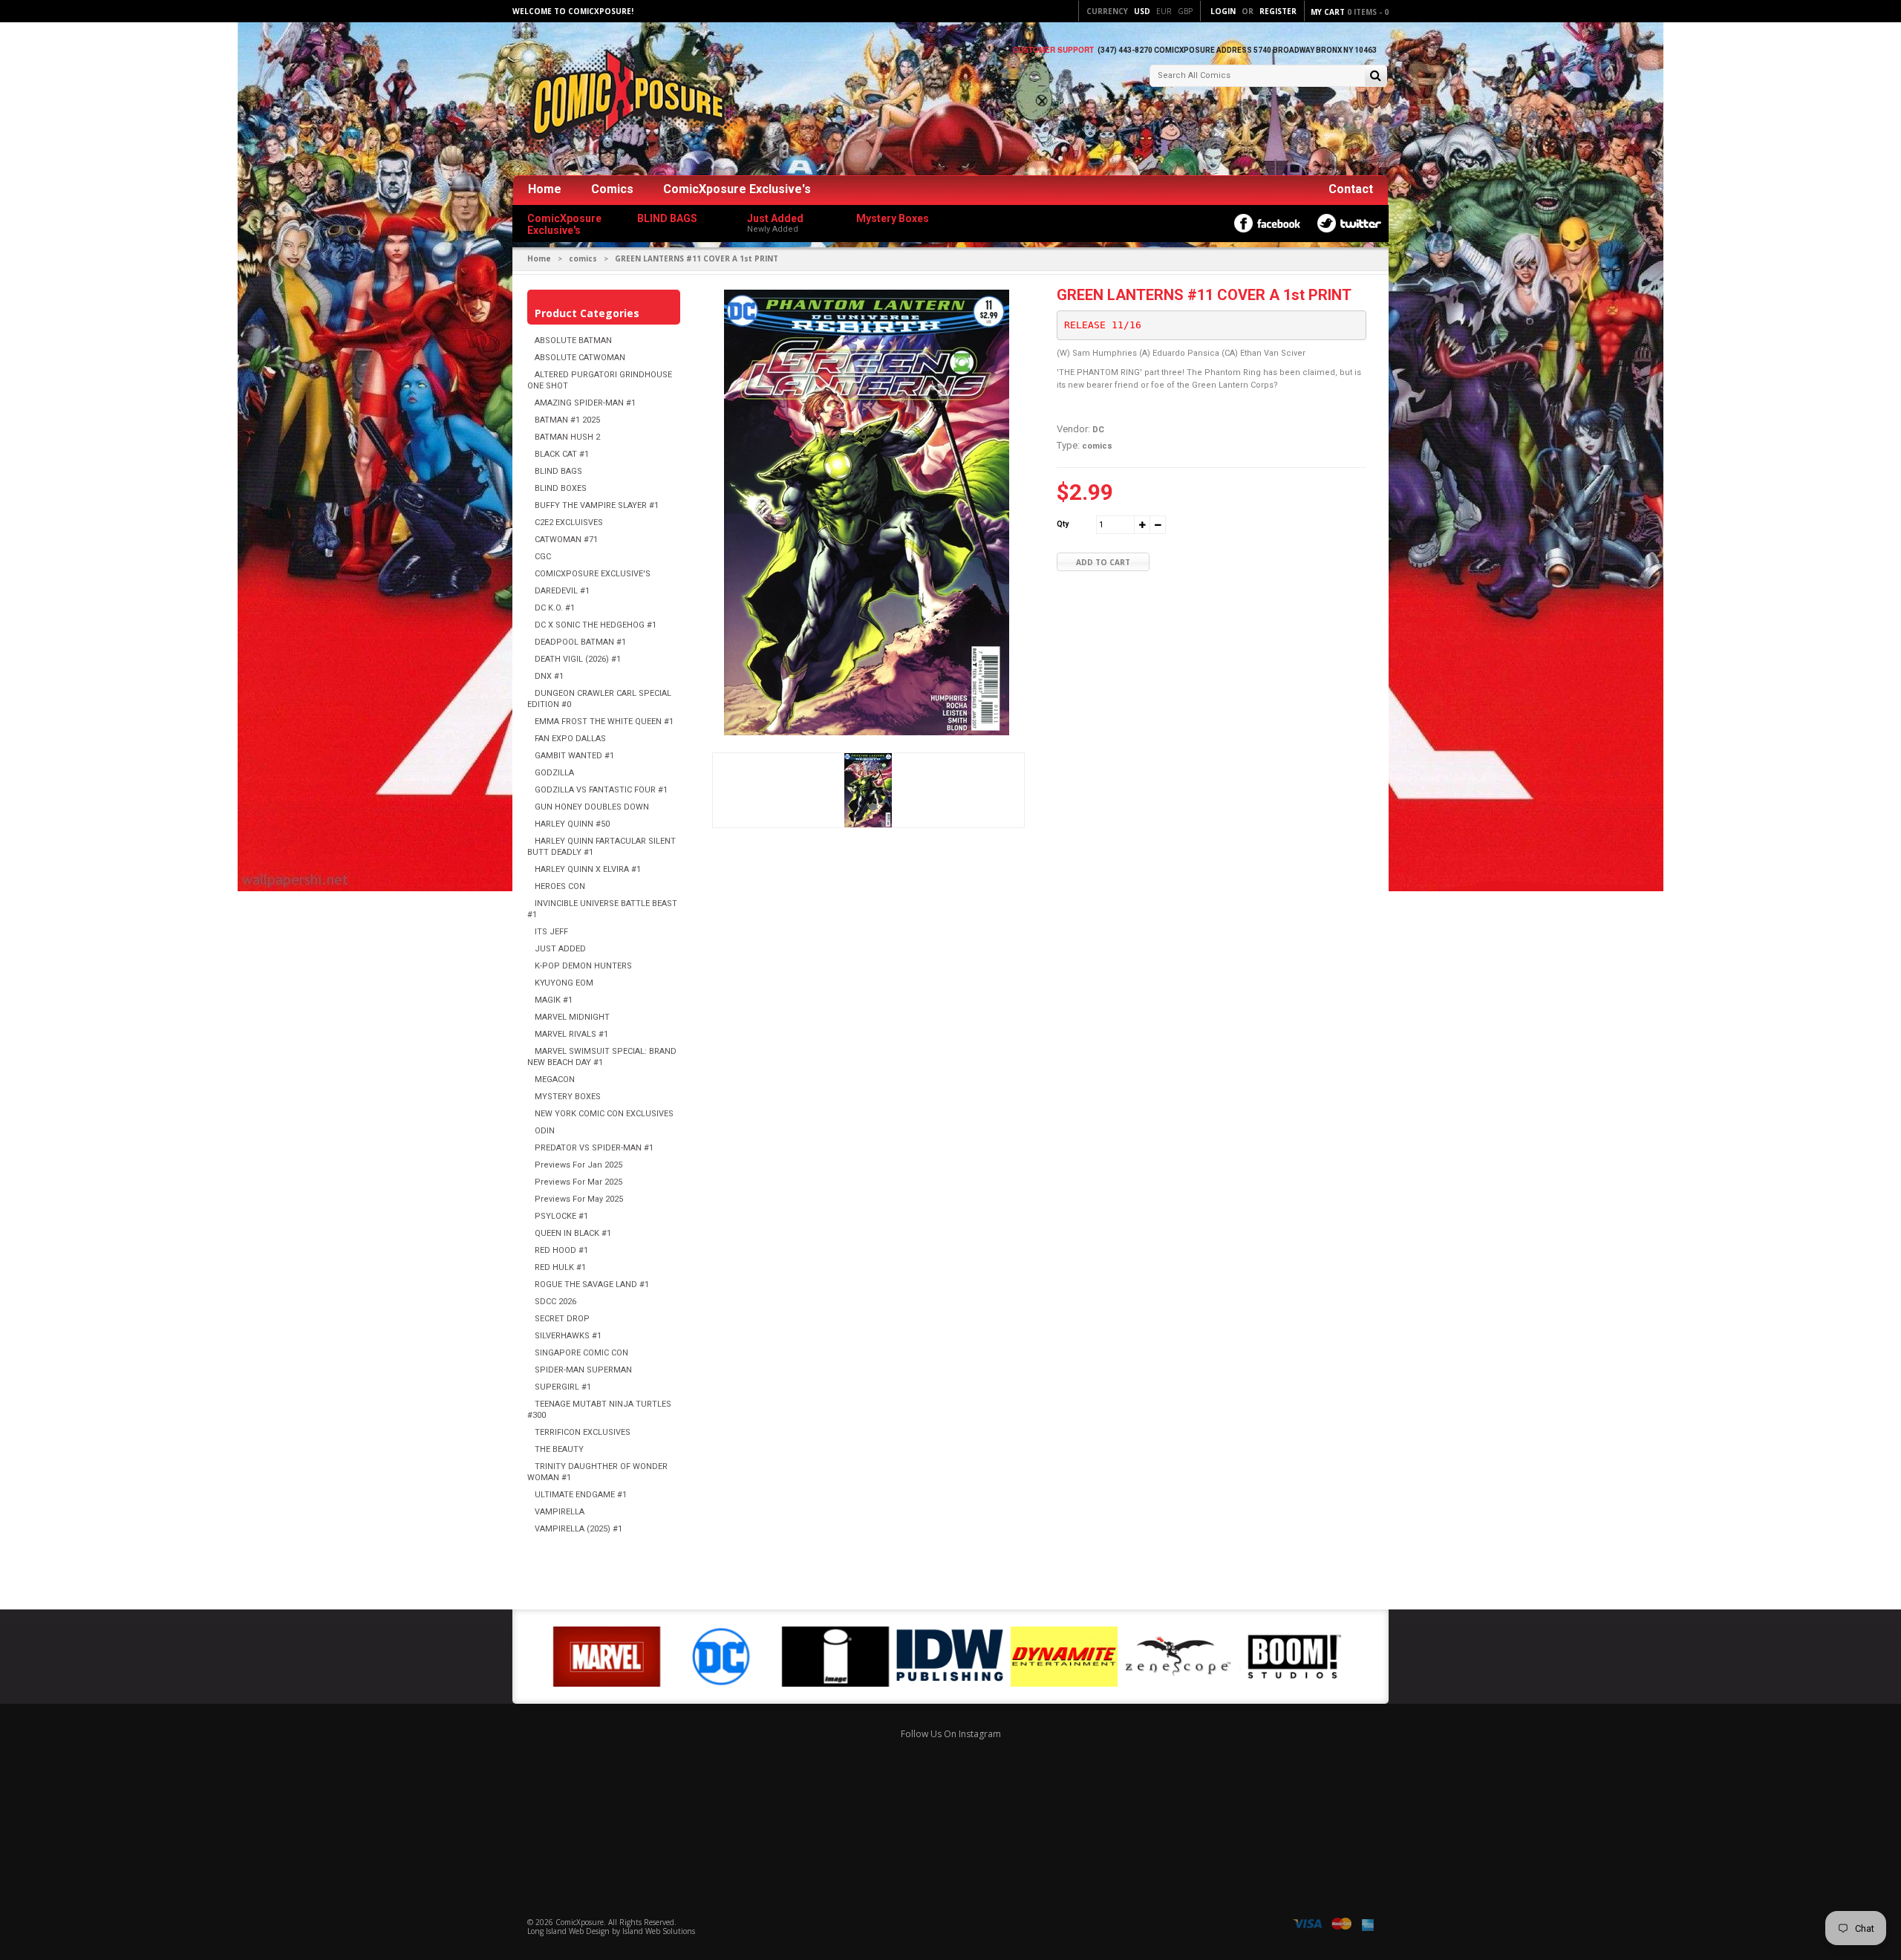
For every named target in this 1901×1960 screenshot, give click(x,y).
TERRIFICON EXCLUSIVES (583, 1432)
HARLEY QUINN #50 (572, 824)
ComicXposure (580, 1922)
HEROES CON (560, 886)
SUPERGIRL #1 (563, 1387)
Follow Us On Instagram (951, 1734)
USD (1142, 11)
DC (1098, 430)
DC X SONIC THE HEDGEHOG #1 (596, 625)
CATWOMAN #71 (566, 540)
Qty (1063, 524)
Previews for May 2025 (579, 1199)
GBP (1185, 11)
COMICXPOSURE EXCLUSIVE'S (593, 574)
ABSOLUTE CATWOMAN (580, 358)
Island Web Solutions (659, 1931)
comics (583, 258)
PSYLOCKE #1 (561, 1216)
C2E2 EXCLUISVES (569, 522)
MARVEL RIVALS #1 (571, 1034)
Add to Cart (1103, 562)
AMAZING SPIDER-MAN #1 (585, 403)
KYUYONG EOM (564, 983)
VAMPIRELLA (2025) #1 (578, 1529)
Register (1278, 11)
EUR (1164, 11)
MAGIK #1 (554, 1000)
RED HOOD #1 (561, 1250)
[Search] (1376, 77)
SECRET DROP (562, 1319)
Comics (612, 189)
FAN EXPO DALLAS (570, 739)
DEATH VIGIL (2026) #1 (578, 659)
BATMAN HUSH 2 (567, 437)
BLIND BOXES (561, 488)
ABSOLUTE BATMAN (573, 341)
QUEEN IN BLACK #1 (573, 1233)
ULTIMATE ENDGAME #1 (581, 1495)
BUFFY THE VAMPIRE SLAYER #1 (597, 505)
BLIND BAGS (558, 471)
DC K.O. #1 (555, 608)
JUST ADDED (560, 949)
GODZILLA (554, 773)
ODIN (545, 1131)
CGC (543, 557)
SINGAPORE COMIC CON (581, 1353)
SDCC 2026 (555, 1302)
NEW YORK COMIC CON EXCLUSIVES (604, 1114)
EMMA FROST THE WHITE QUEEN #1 (604, 722)
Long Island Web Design (568, 1931)
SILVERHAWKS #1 (568, 1336)
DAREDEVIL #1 (562, 591)
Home (545, 189)
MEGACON (555, 1080)
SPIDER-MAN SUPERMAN (583, 1370)
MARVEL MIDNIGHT (572, 1017)
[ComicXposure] (624, 100)
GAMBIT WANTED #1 (574, 756)
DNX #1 (549, 676)
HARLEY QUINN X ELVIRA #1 (588, 869)
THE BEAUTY (559, 1449)
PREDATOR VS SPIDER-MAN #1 (594, 1148)
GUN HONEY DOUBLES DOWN (592, 807)
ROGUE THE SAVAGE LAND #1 (592, 1285)
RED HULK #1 (560, 1267)
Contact (1351, 189)
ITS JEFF (551, 932)
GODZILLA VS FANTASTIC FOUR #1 (601, 790)
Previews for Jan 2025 (578, 1165)
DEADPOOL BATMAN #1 (580, 642)
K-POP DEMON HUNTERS (583, 966)
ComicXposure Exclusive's (737, 189)
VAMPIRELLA (560, 1512)
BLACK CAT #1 (562, 454)
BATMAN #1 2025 (567, 420)
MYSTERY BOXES (568, 1097)
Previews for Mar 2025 (578, 1182)
